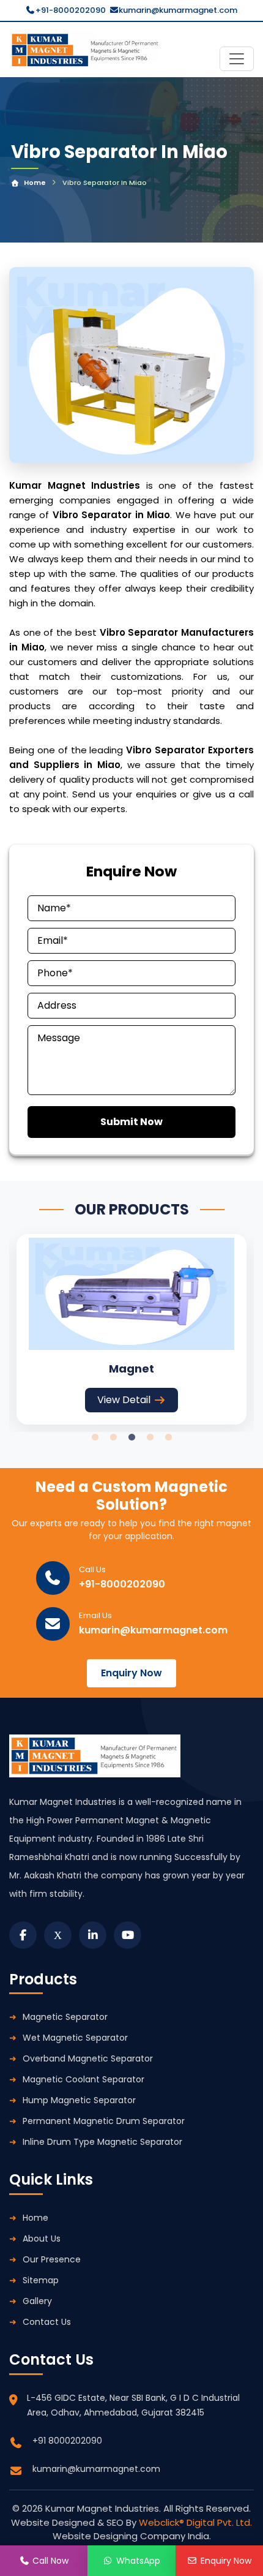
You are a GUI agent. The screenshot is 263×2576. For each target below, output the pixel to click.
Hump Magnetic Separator (79, 2100)
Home (35, 183)
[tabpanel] (131, 1329)
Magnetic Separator (65, 2017)
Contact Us (47, 2322)
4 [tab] (150, 1437)
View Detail (124, 1400)
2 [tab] (113, 1437)
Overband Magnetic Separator (88, 2058)
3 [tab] (131, 1437)
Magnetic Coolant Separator (83, 2079)
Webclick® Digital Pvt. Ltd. (195, 2522)
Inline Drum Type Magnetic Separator (102, 2142)
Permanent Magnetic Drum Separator (104, 2121)
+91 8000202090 (67, 2441)
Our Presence (52, 2259)
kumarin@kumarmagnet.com (178, 10)
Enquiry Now (131, 1673)
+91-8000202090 (71, 10)
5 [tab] (168, 1437)
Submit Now (131, 1122)
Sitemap (41, 2280)
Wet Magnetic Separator (75, 2038)
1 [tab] (95, 1437)
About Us (42, 2239)
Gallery (37, 2301)
